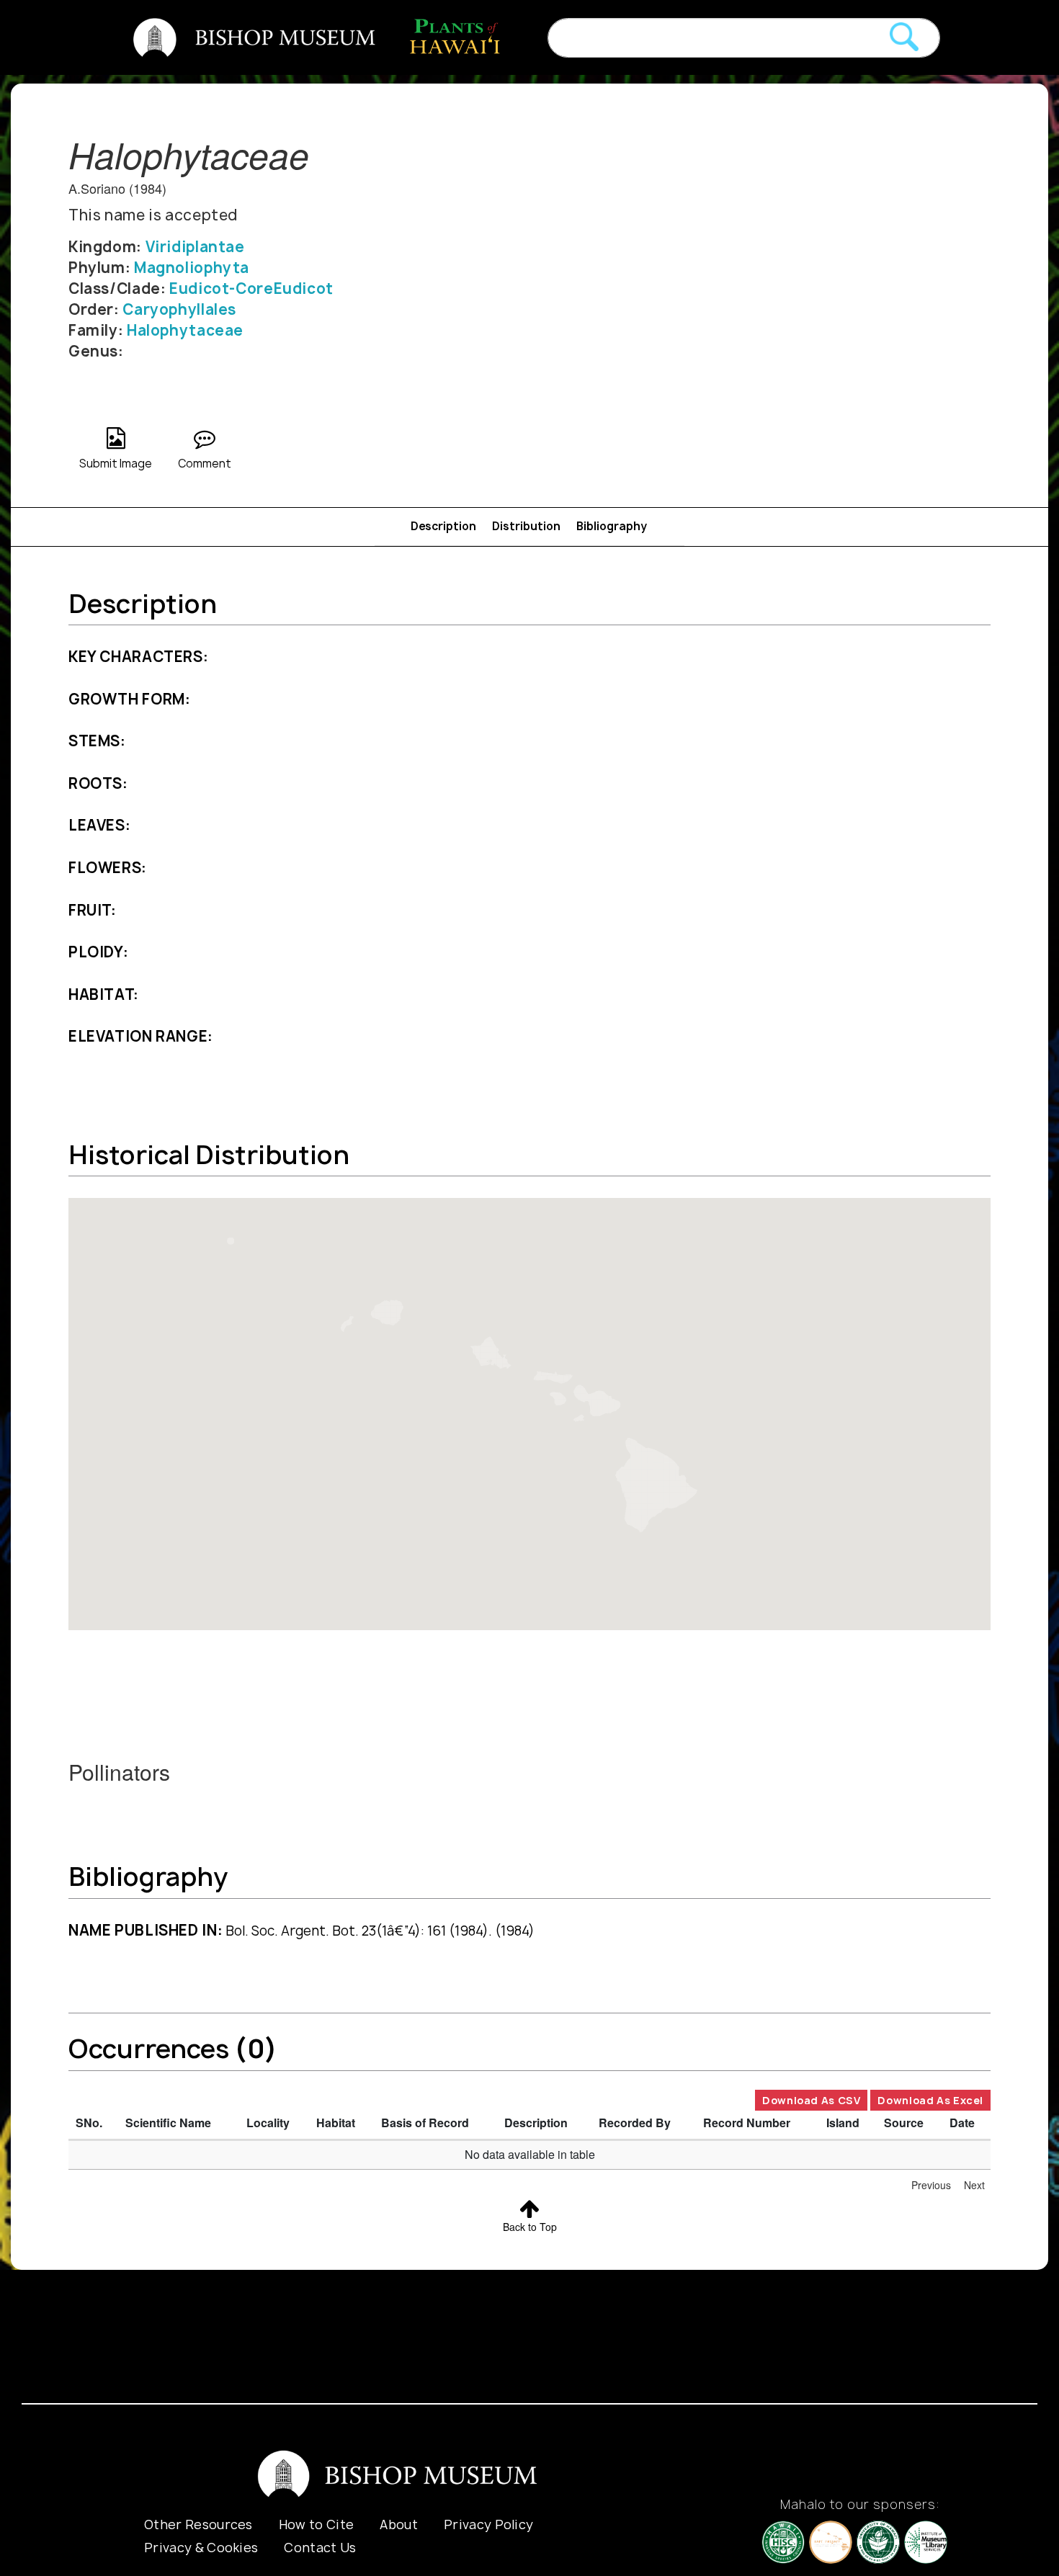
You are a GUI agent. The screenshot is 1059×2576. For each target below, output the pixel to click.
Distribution (526, 526)
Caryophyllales (179, 309)
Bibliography (612, 526)
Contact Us (320, 2548)
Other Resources (198, 2524)
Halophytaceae (185, 330)
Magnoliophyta (192, 268)
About (399, 2524)
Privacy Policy (488, 2524)
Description (443, 526)
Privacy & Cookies (201, 2548)
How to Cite (317, 2524)
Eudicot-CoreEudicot (251, 289)
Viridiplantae (195, 247)
